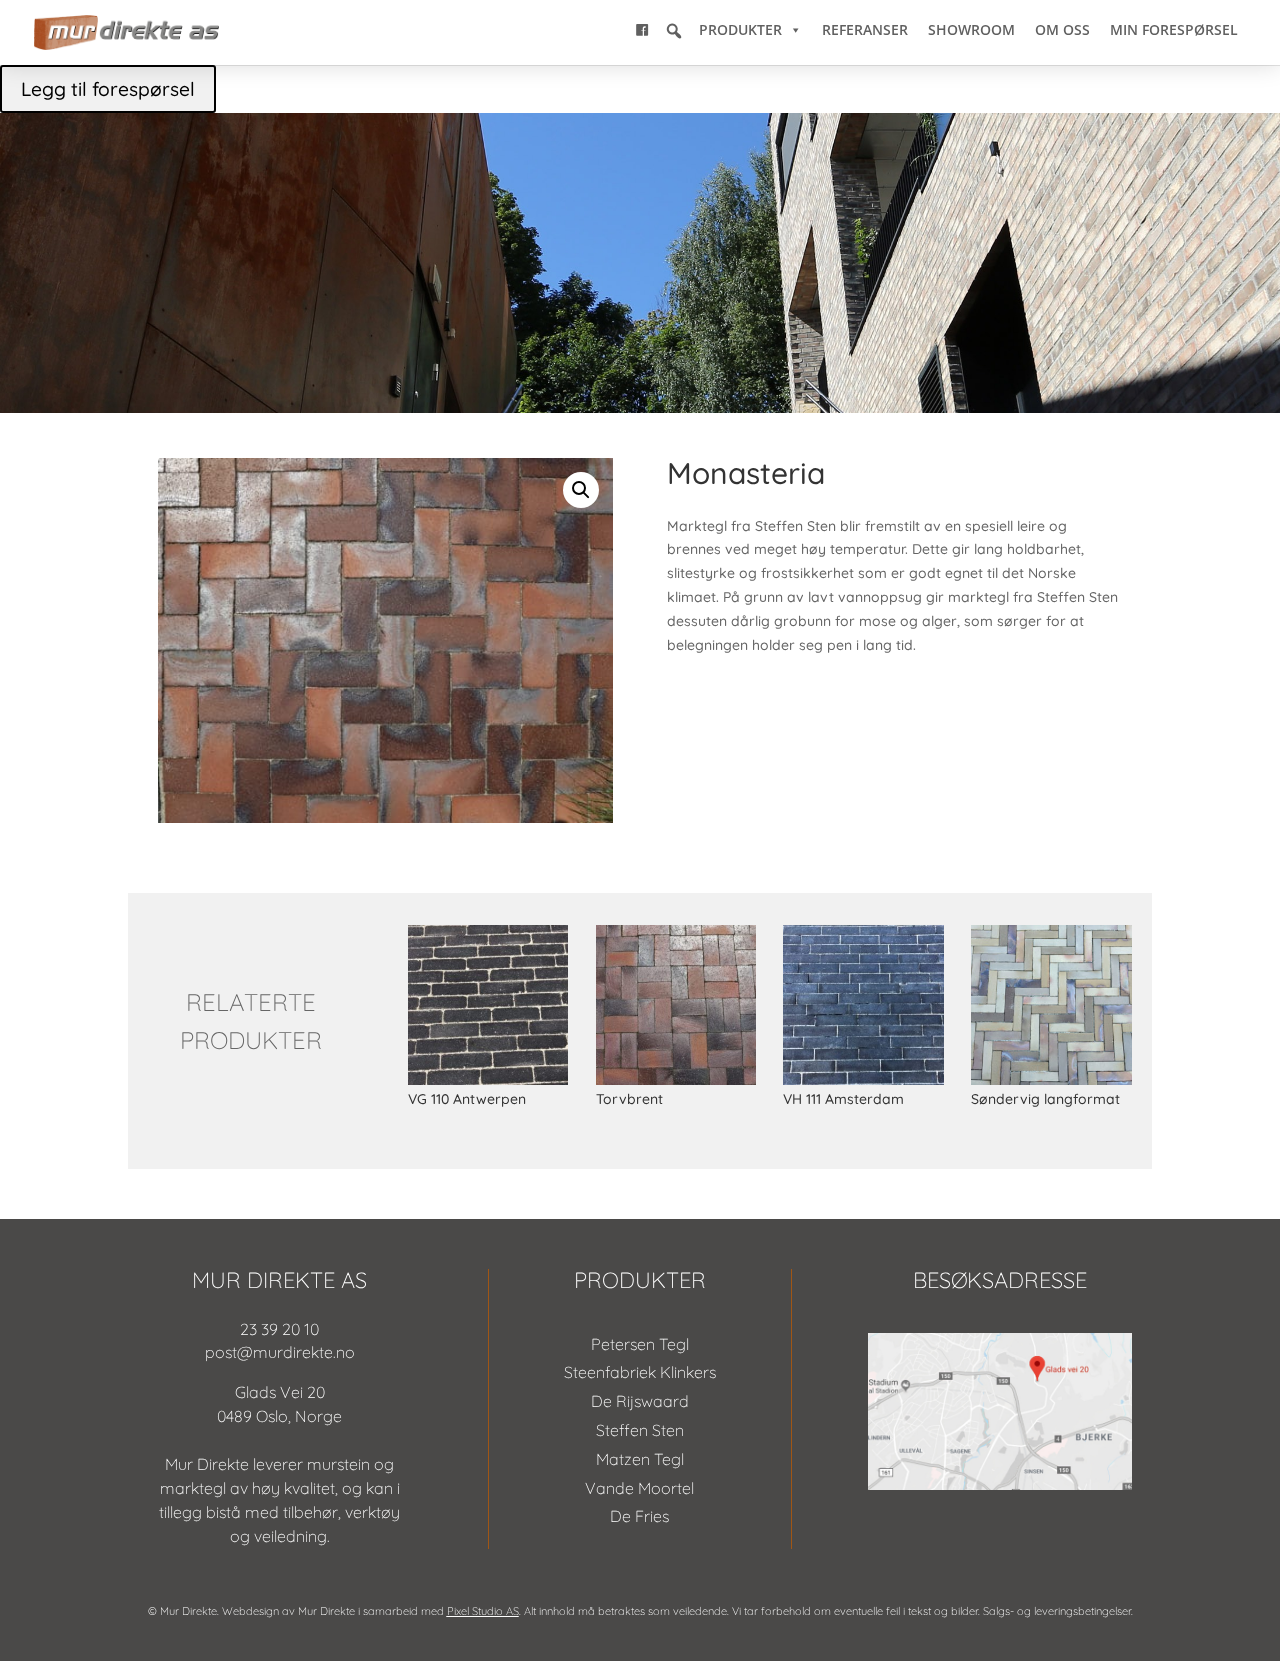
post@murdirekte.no (280, 1352)
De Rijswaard (640, 1401)
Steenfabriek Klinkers (640, 1372)
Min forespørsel (1174, 29)
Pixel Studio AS (483, 1611)
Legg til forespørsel (108, 89)
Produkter (740, 29)
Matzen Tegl (640, 1459)
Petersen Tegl (640, 1344)
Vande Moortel (639, 1488)
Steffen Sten (640, 1430)
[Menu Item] (642, 30)
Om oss (1062, 29)
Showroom (971, 29)
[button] (674, 31)
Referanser (865, 29)
